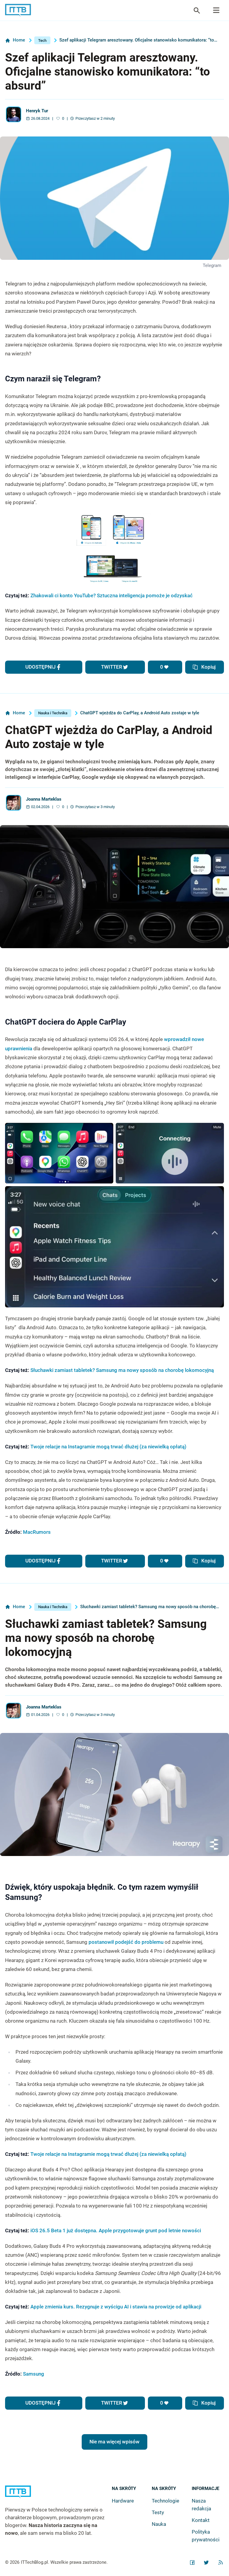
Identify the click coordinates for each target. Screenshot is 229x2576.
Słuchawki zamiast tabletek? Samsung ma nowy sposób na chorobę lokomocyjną (122, 1370)
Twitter (112, 667)
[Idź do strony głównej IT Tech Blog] (58, 2496)
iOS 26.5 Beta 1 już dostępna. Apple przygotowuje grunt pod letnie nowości (116, 2230)
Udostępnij (40, 667)
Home (19, 40)
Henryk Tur (37, 111)
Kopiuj (208, 667)
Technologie (165, 2501)
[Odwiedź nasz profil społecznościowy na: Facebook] (192, 2563)
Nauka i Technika (53, 713)
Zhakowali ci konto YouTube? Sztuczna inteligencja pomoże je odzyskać (112, 595)
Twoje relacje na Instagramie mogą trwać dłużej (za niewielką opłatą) (108, 1447)
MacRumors (37, 1532)
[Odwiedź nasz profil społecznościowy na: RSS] (221, 2563)
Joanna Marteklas (44, 799)
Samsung (34, 2374)
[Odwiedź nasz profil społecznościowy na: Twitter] (206, 2563)
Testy (158, 2512)
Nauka (159, 2524)
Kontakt (201, 2520)
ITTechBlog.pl (34, 2562)
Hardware (123, 2501)
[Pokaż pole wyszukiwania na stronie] (197, 10)
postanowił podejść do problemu (126, 1942)
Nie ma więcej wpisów (114, 2442)
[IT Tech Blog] (18, 10)
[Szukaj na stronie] (216, 10)
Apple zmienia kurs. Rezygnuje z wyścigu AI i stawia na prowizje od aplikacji (116, 2307)
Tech (42, 40)
